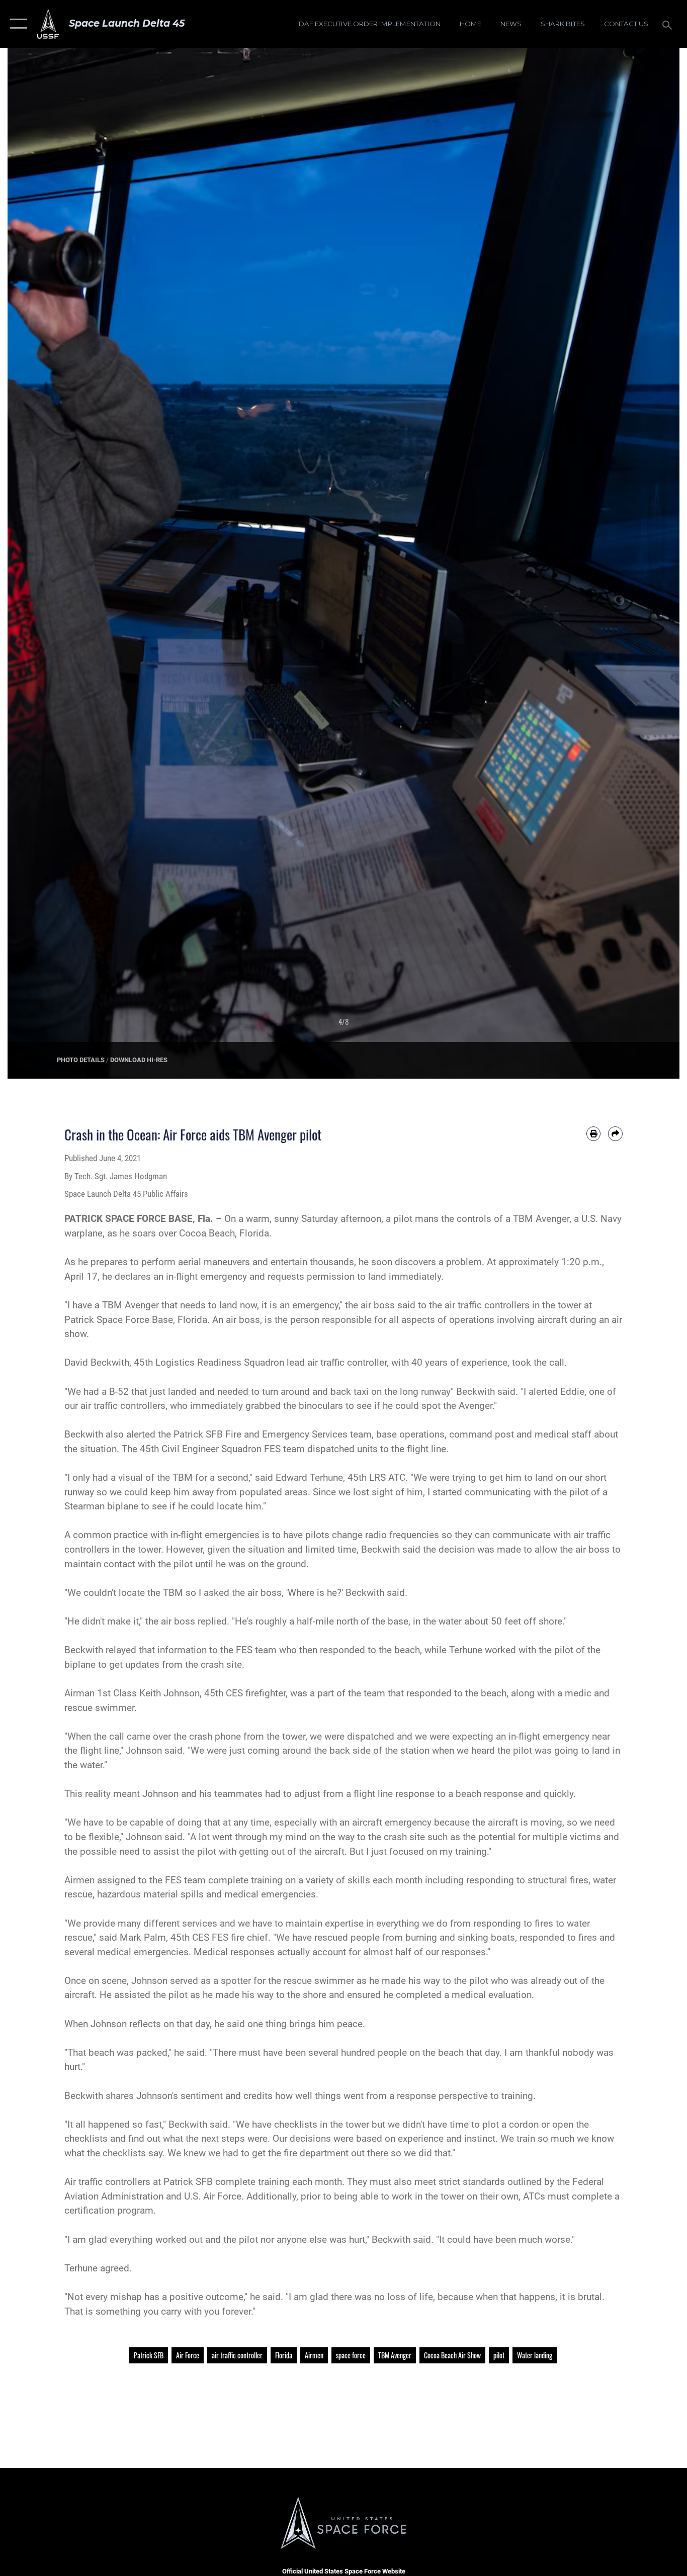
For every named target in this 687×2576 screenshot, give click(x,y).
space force (351, 2355)
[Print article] (594, 1134)
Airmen (314, 2355)
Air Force (188, 2355)
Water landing (535, 2355)
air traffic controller (237, 2355)
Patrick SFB (149, 2355)
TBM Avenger (395, 2355)
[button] (16, 24)
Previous (41, 563)
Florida (284, 2355)
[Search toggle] (669, 24)
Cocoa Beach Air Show (452, 2355)
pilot (499, 2355)
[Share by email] (615, 1134)
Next (646, 563)
